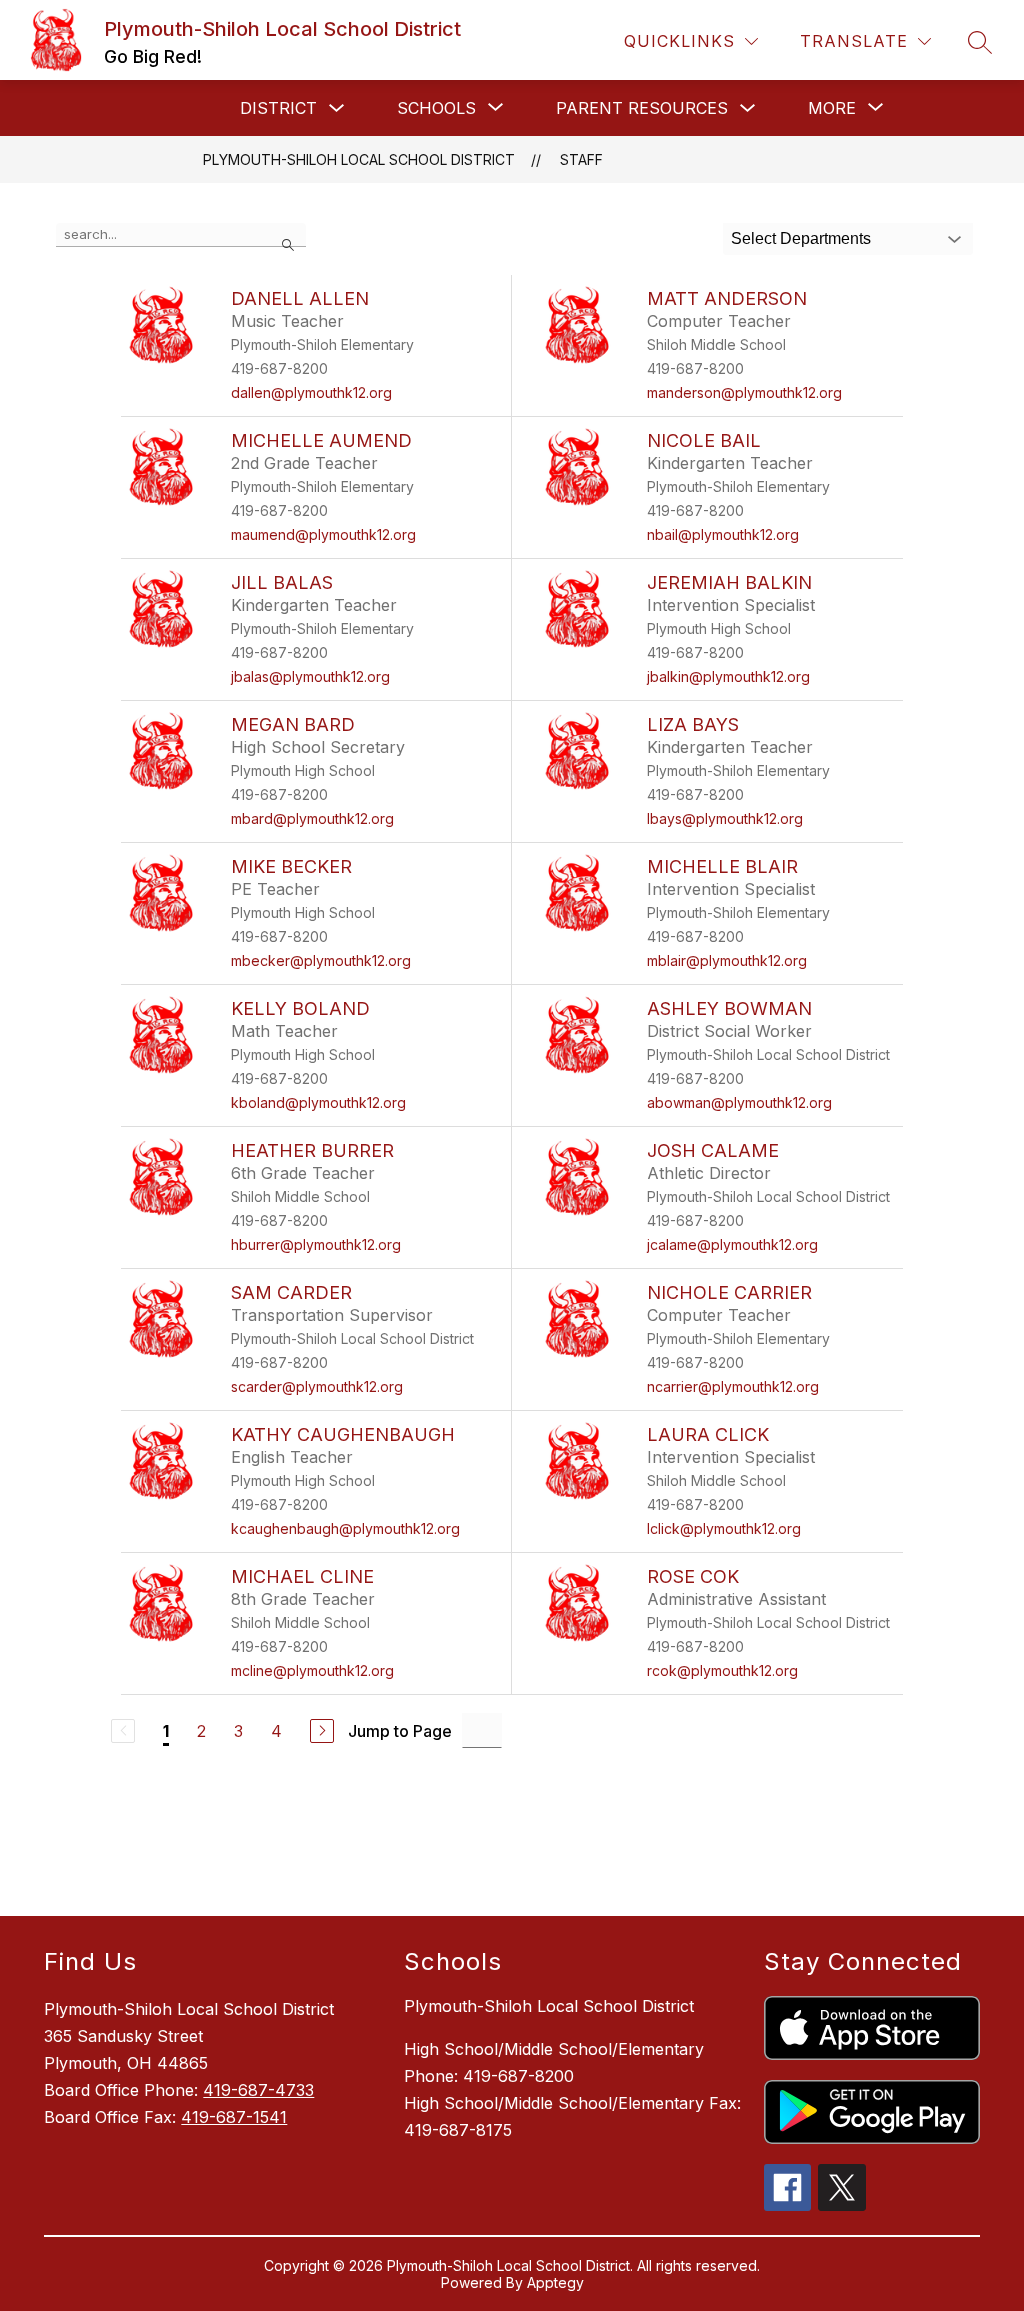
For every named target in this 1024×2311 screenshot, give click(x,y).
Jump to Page (400, 1731)
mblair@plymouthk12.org (727, 960)
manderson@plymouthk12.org (744, 392)
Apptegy (555, 2282)
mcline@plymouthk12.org (312, 1670)
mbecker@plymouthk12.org (321, 960)
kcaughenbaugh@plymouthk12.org (345, 1528)
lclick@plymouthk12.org (724, 1528)
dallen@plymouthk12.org (311, 392)
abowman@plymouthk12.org (739, 1102)
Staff (581, 159)
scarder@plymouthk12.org (317, 1386)
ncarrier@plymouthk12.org (733, 1386)
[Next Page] (322, 1731)
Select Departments (801, 238)
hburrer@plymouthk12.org (316, 1244)
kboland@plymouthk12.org (318, 1102)
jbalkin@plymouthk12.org (728, 676)
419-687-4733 (258, 2090)
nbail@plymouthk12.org (723, 534)
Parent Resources (642, 108)
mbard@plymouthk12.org (312, 818)
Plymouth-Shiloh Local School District (359, 159)
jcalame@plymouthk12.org (732, 1244)
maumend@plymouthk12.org (323, 534)
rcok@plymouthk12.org (722, 1670)
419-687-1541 (234, 2117)
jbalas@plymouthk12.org (310, 676)
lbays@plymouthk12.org (725, 818)
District (278, 108)
